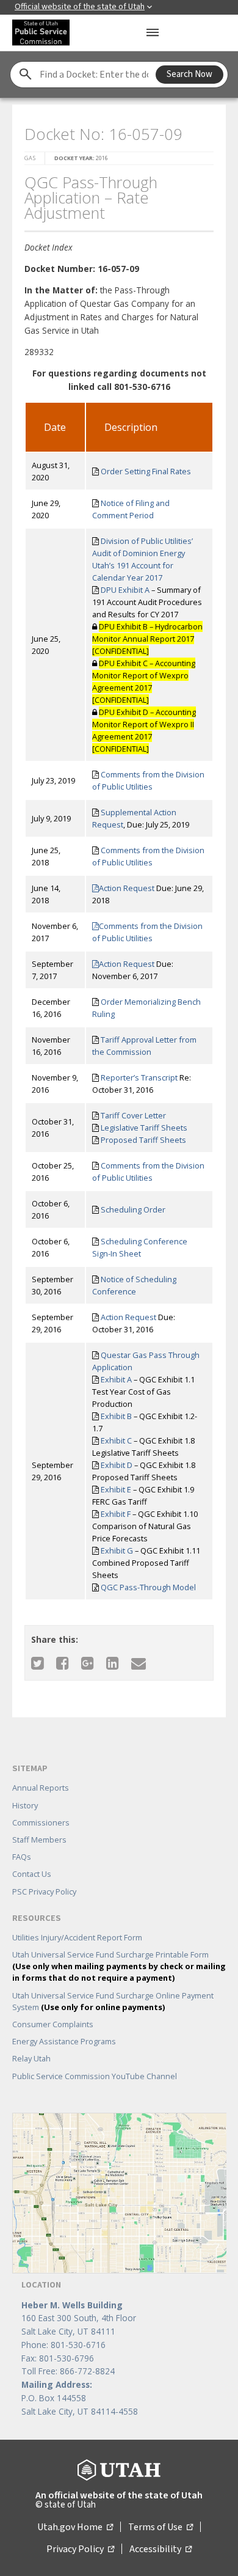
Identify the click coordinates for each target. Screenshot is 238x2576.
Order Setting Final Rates (146, 471)
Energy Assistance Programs (64, 2041)
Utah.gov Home (75, 2527)
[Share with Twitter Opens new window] (38, 1663)
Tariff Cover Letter (133, 1115)
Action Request (128, 888)
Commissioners (41, 1822)
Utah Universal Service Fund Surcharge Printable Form (119, 1966)
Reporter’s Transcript (139, 1077)
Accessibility (160, 2549)
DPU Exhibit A (125, 590)
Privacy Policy (80, 2549)
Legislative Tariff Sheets (144, 1128)
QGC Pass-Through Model (148, 1587)
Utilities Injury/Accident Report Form (77, 1937)
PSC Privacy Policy (44, 1892)
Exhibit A (116, 1379)
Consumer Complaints (53, 2024)
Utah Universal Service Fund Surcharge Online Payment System (113, 2001)
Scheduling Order (133, 1209)
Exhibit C (116, 1440)
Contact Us (32, 1874)
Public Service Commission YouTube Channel (95, 2076)
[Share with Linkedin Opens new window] (113, 1663)
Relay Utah (31, 2058)
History (25, 1805)
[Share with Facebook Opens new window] (63, 1663)
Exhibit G (117, 1550)
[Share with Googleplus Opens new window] (88, 1663)
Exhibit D (117, 1465)
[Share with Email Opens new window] (139, 1663)
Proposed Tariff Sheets (143, 1140)
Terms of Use (160, 2527)
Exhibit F (116, 1514)
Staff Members (39, 1840)
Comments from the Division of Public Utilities (147, 932)
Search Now (189, 74)
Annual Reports (41, 1788)
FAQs (22, 1857)
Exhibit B (116, 1416)
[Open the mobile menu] (153, 32)
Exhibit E (116, 1489)
